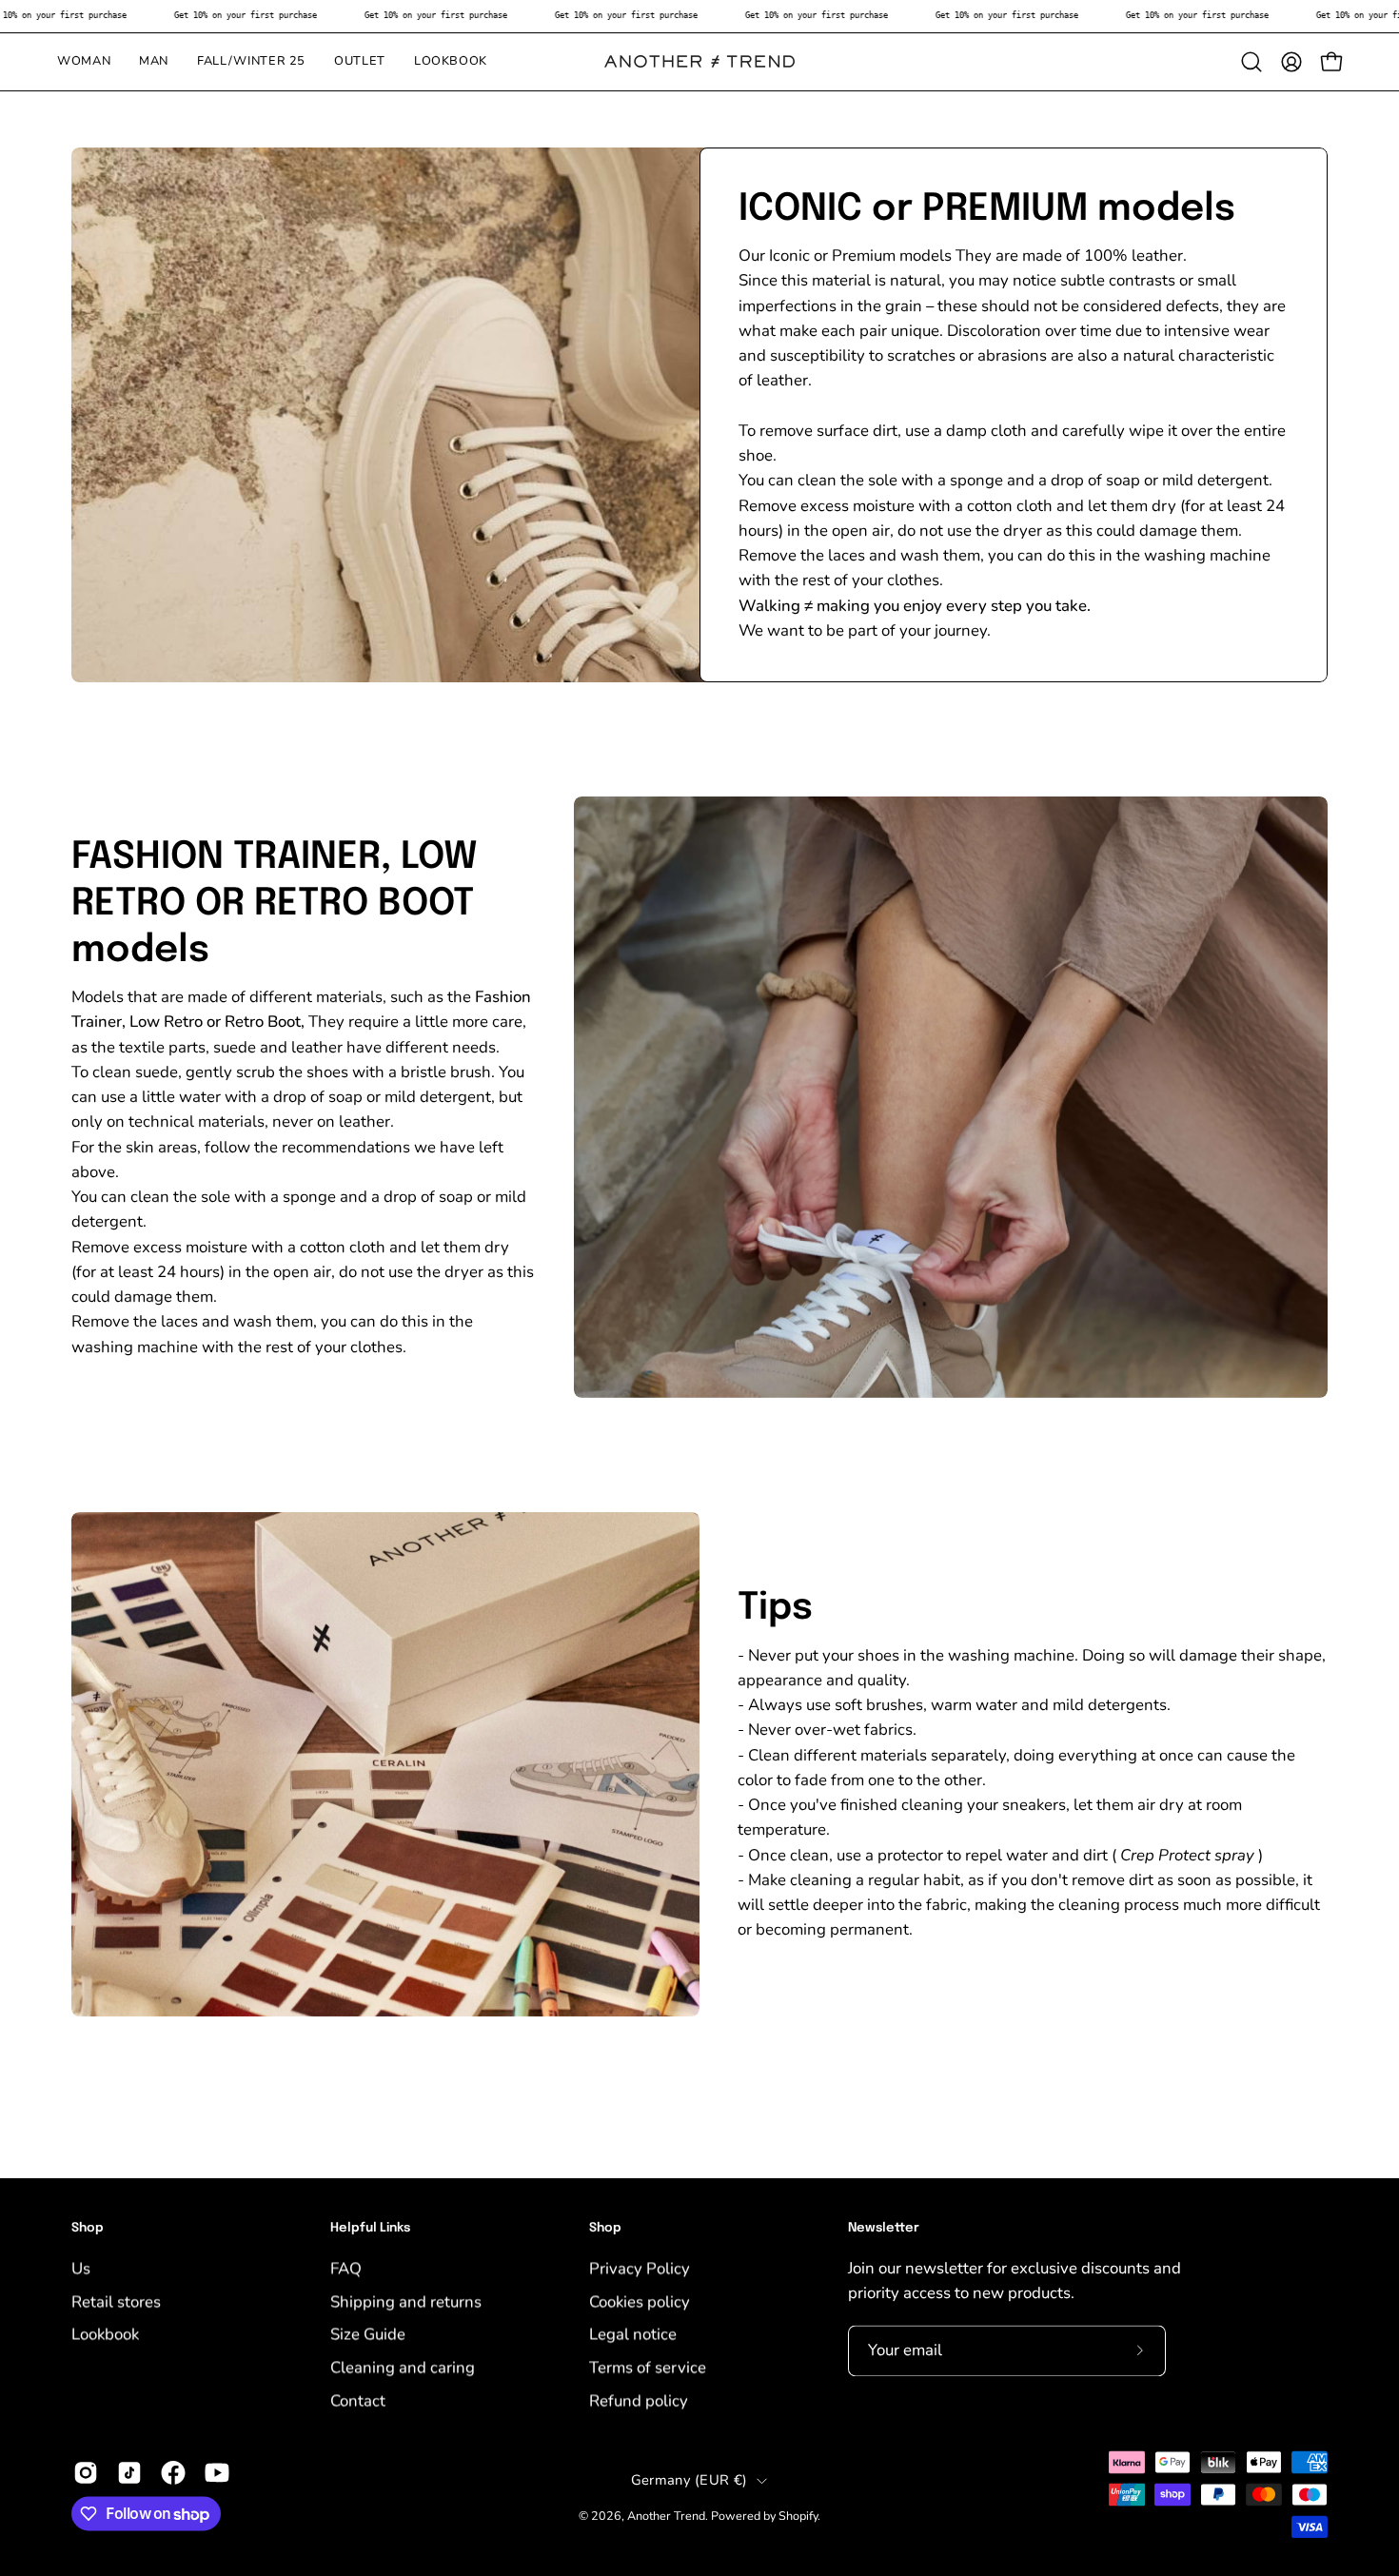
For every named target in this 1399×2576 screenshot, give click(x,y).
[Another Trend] (699, 61)
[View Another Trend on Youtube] (217, 2473)
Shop (88, 2228)
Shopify (798, 2516)
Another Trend (666, 2516)
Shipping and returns (406, 2301)
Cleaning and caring (403, 2367)
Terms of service (648, 2367)
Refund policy (639, 2399)
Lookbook (105, 2334)
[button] (1251, 62)
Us (81, 2268)
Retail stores (116, 2301)
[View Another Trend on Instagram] (86, 2473)
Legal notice (633, 2334)
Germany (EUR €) (689, 2480)
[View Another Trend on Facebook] (173, 2473)
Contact (358, 2399)
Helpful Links (370, 2228)
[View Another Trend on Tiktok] (129, 2473)
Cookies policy (640, 2301)
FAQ (346, 2268)
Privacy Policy (640, 2268)
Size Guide (368, 2334)
